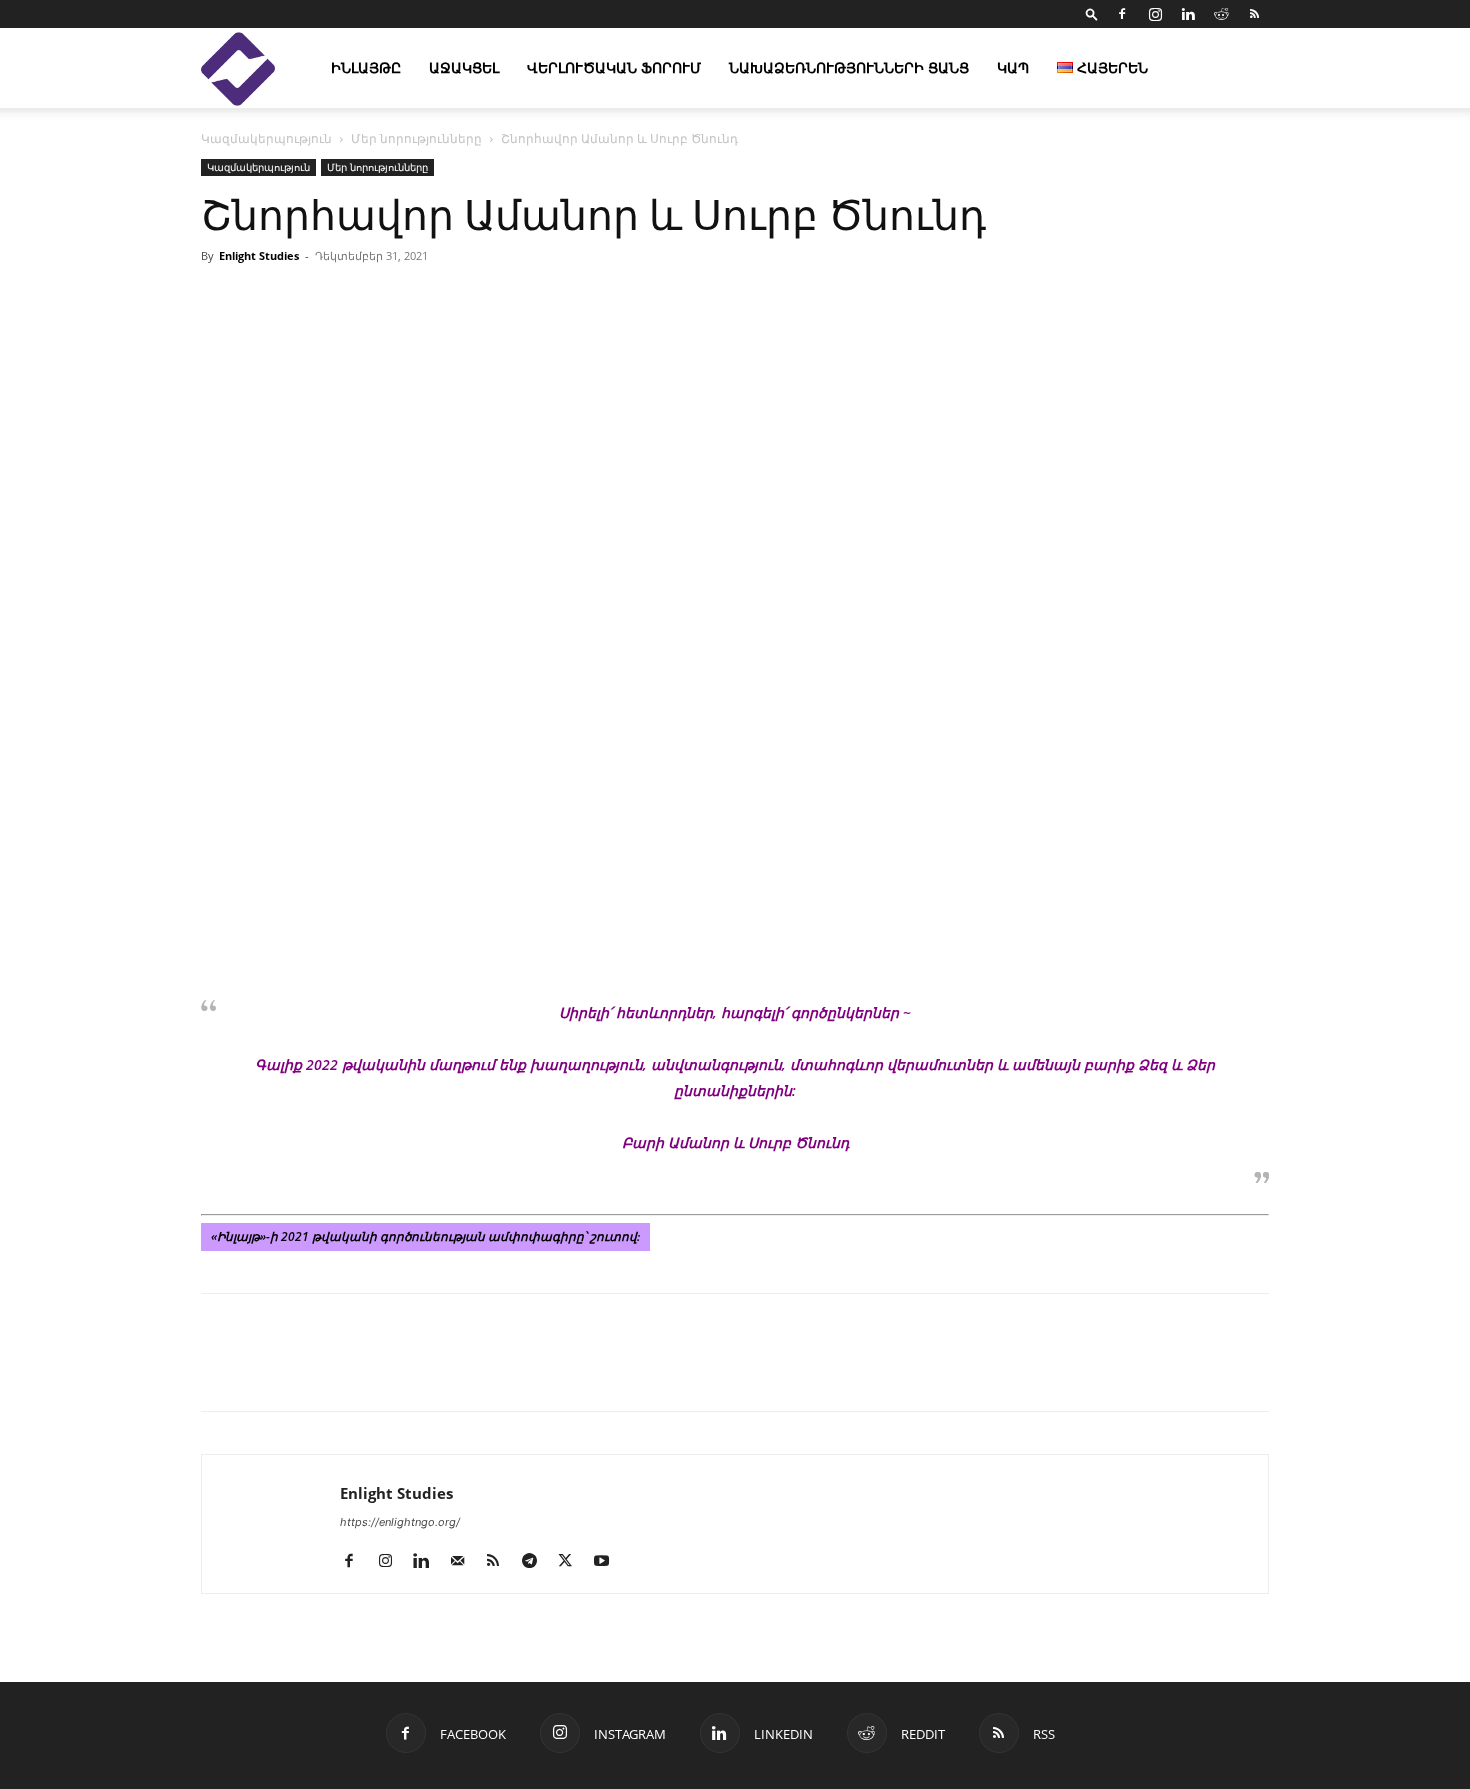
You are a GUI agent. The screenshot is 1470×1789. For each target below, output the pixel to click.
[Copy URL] (359, 1370)
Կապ (1013, 67)
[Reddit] (1221, 14)
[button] (1092, 13)
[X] (313, 1370)
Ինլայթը (366, 67)
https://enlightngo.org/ (400, 1522)
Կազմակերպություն (266, 138)
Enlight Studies (259, 255)
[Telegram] (405, 1370)
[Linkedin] (1188, 14)
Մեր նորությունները (416, 138)
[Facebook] (1122, 14)
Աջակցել (464, 67)
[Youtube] (608, 1562)
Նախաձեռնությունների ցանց (849, 67)
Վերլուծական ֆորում (614, 67)
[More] (966, 301)
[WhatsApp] (451, 1370)
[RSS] (1254, 14)
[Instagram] (1155, 14)
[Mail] (464, 1562)
